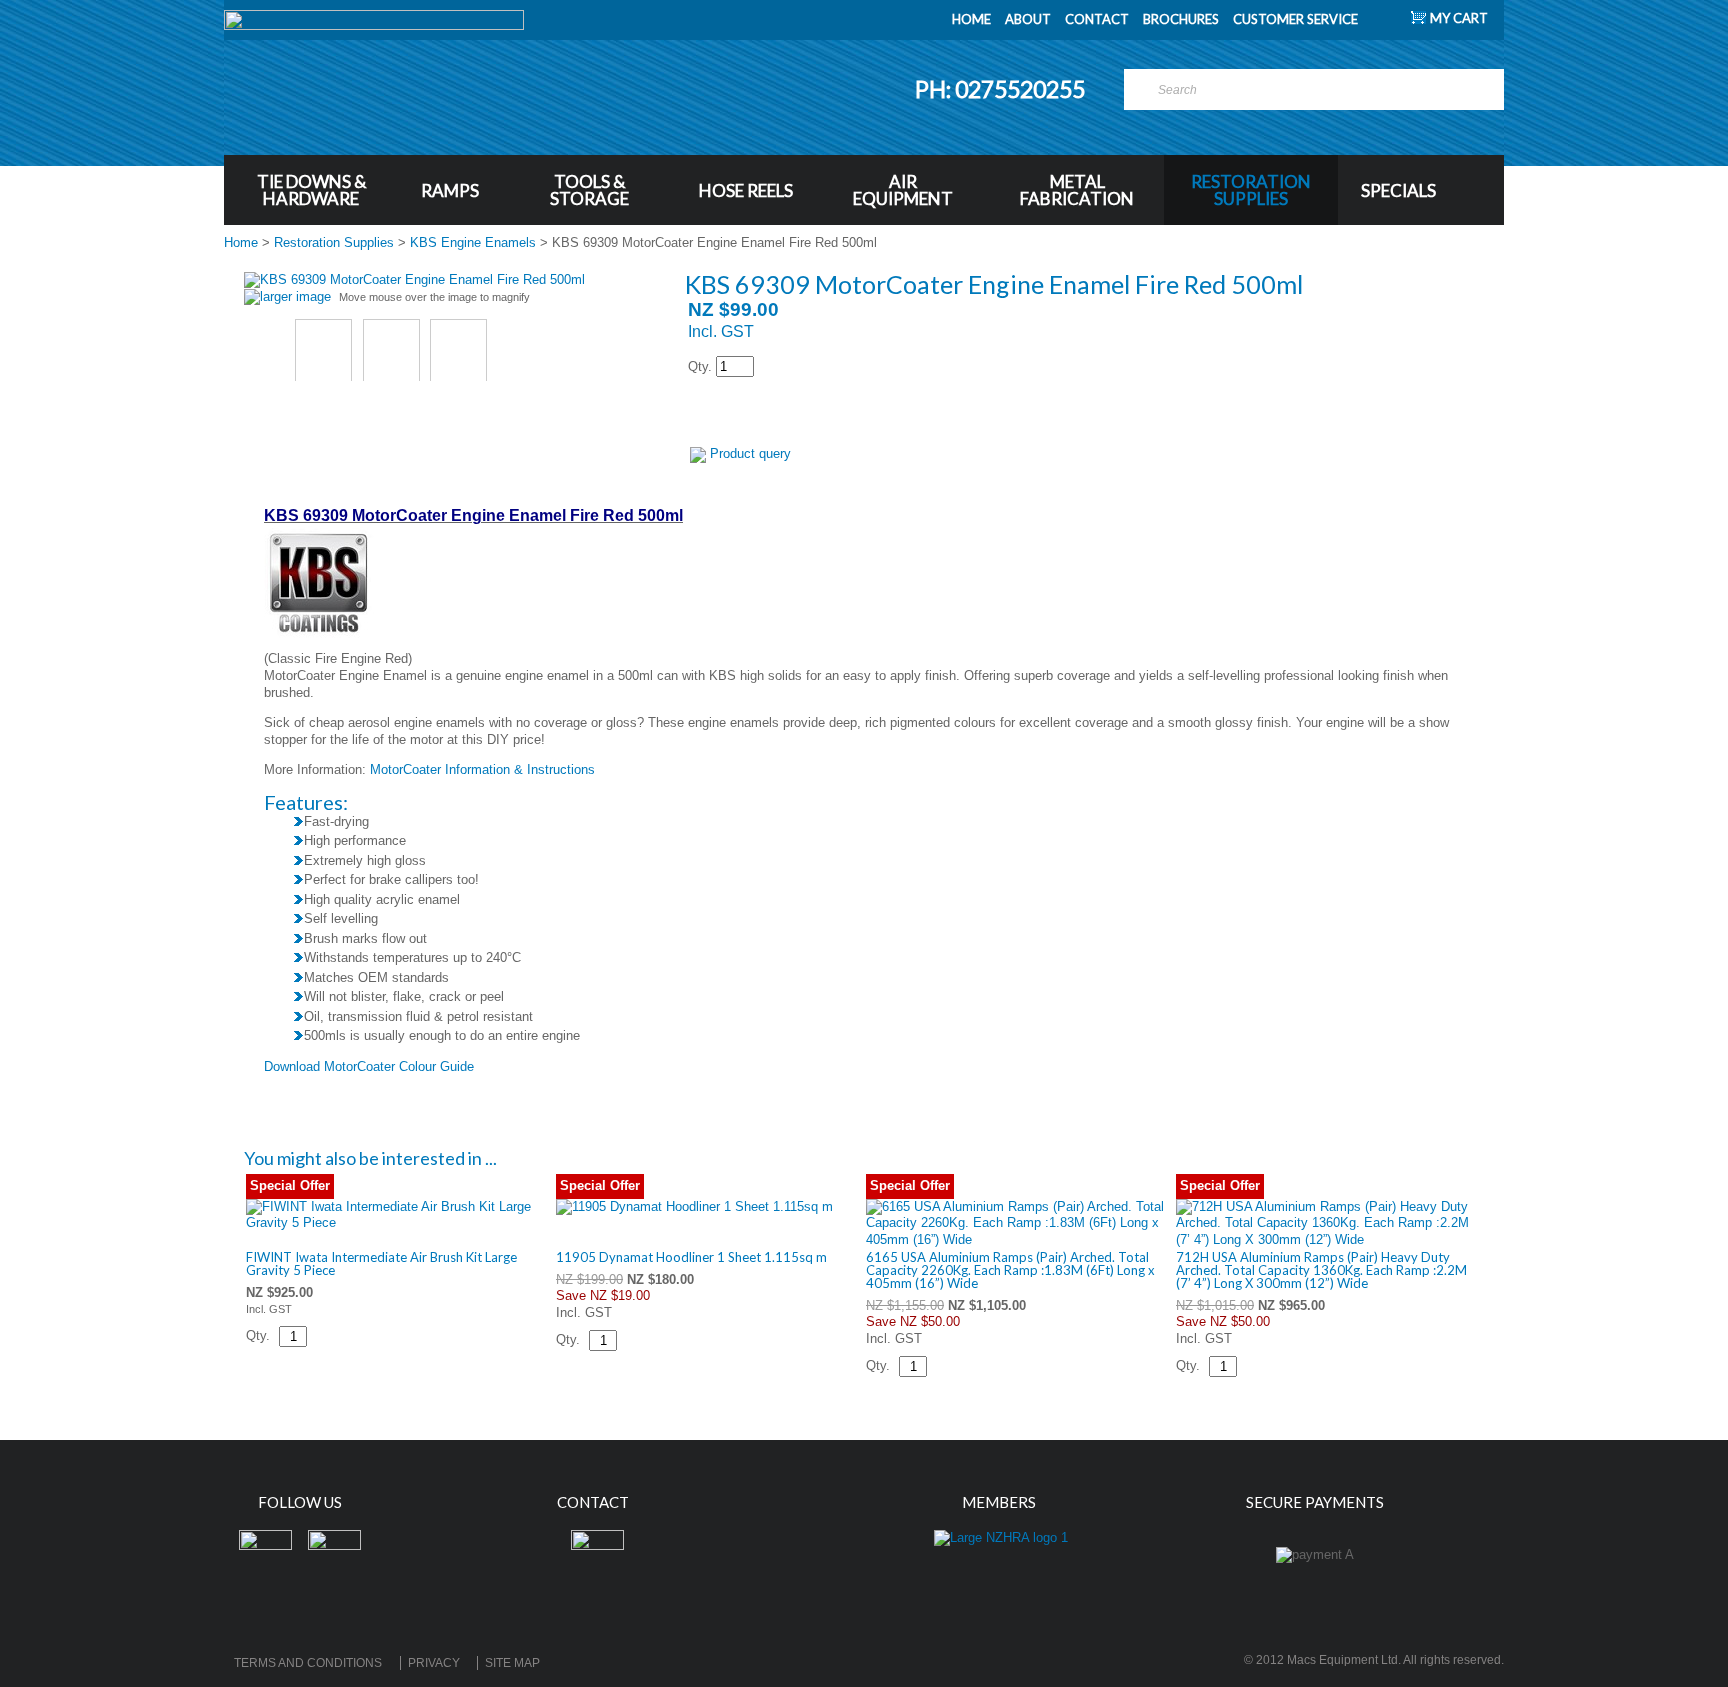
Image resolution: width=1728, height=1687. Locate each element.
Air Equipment (903, 190)
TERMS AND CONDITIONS (308, 1663)
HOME (971, 19)
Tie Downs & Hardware (311, 190)
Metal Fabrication (1077, 190)
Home (241, 242)
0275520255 (1022, 89)
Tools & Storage (589, 190)
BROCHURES (1181, 19)
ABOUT (1028, 19)
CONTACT (1097, 19)
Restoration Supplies (1251, 190)
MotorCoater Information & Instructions (482, 769)
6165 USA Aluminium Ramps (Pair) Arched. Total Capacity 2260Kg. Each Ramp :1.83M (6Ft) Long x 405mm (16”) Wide (1010, 1270)
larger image (295, 296)
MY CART (1459, 18)
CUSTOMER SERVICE (1295, 19)
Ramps (450, 190)
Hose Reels (746, 190)
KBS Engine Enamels (473, 242)
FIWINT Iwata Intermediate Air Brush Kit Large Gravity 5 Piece (381, 1263)
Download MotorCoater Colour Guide (369, 1066)
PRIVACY (434, 1663)
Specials (1398, 190)
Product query (750, 453)
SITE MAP (512, 1663)
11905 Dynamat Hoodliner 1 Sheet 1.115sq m (691, 1257)
